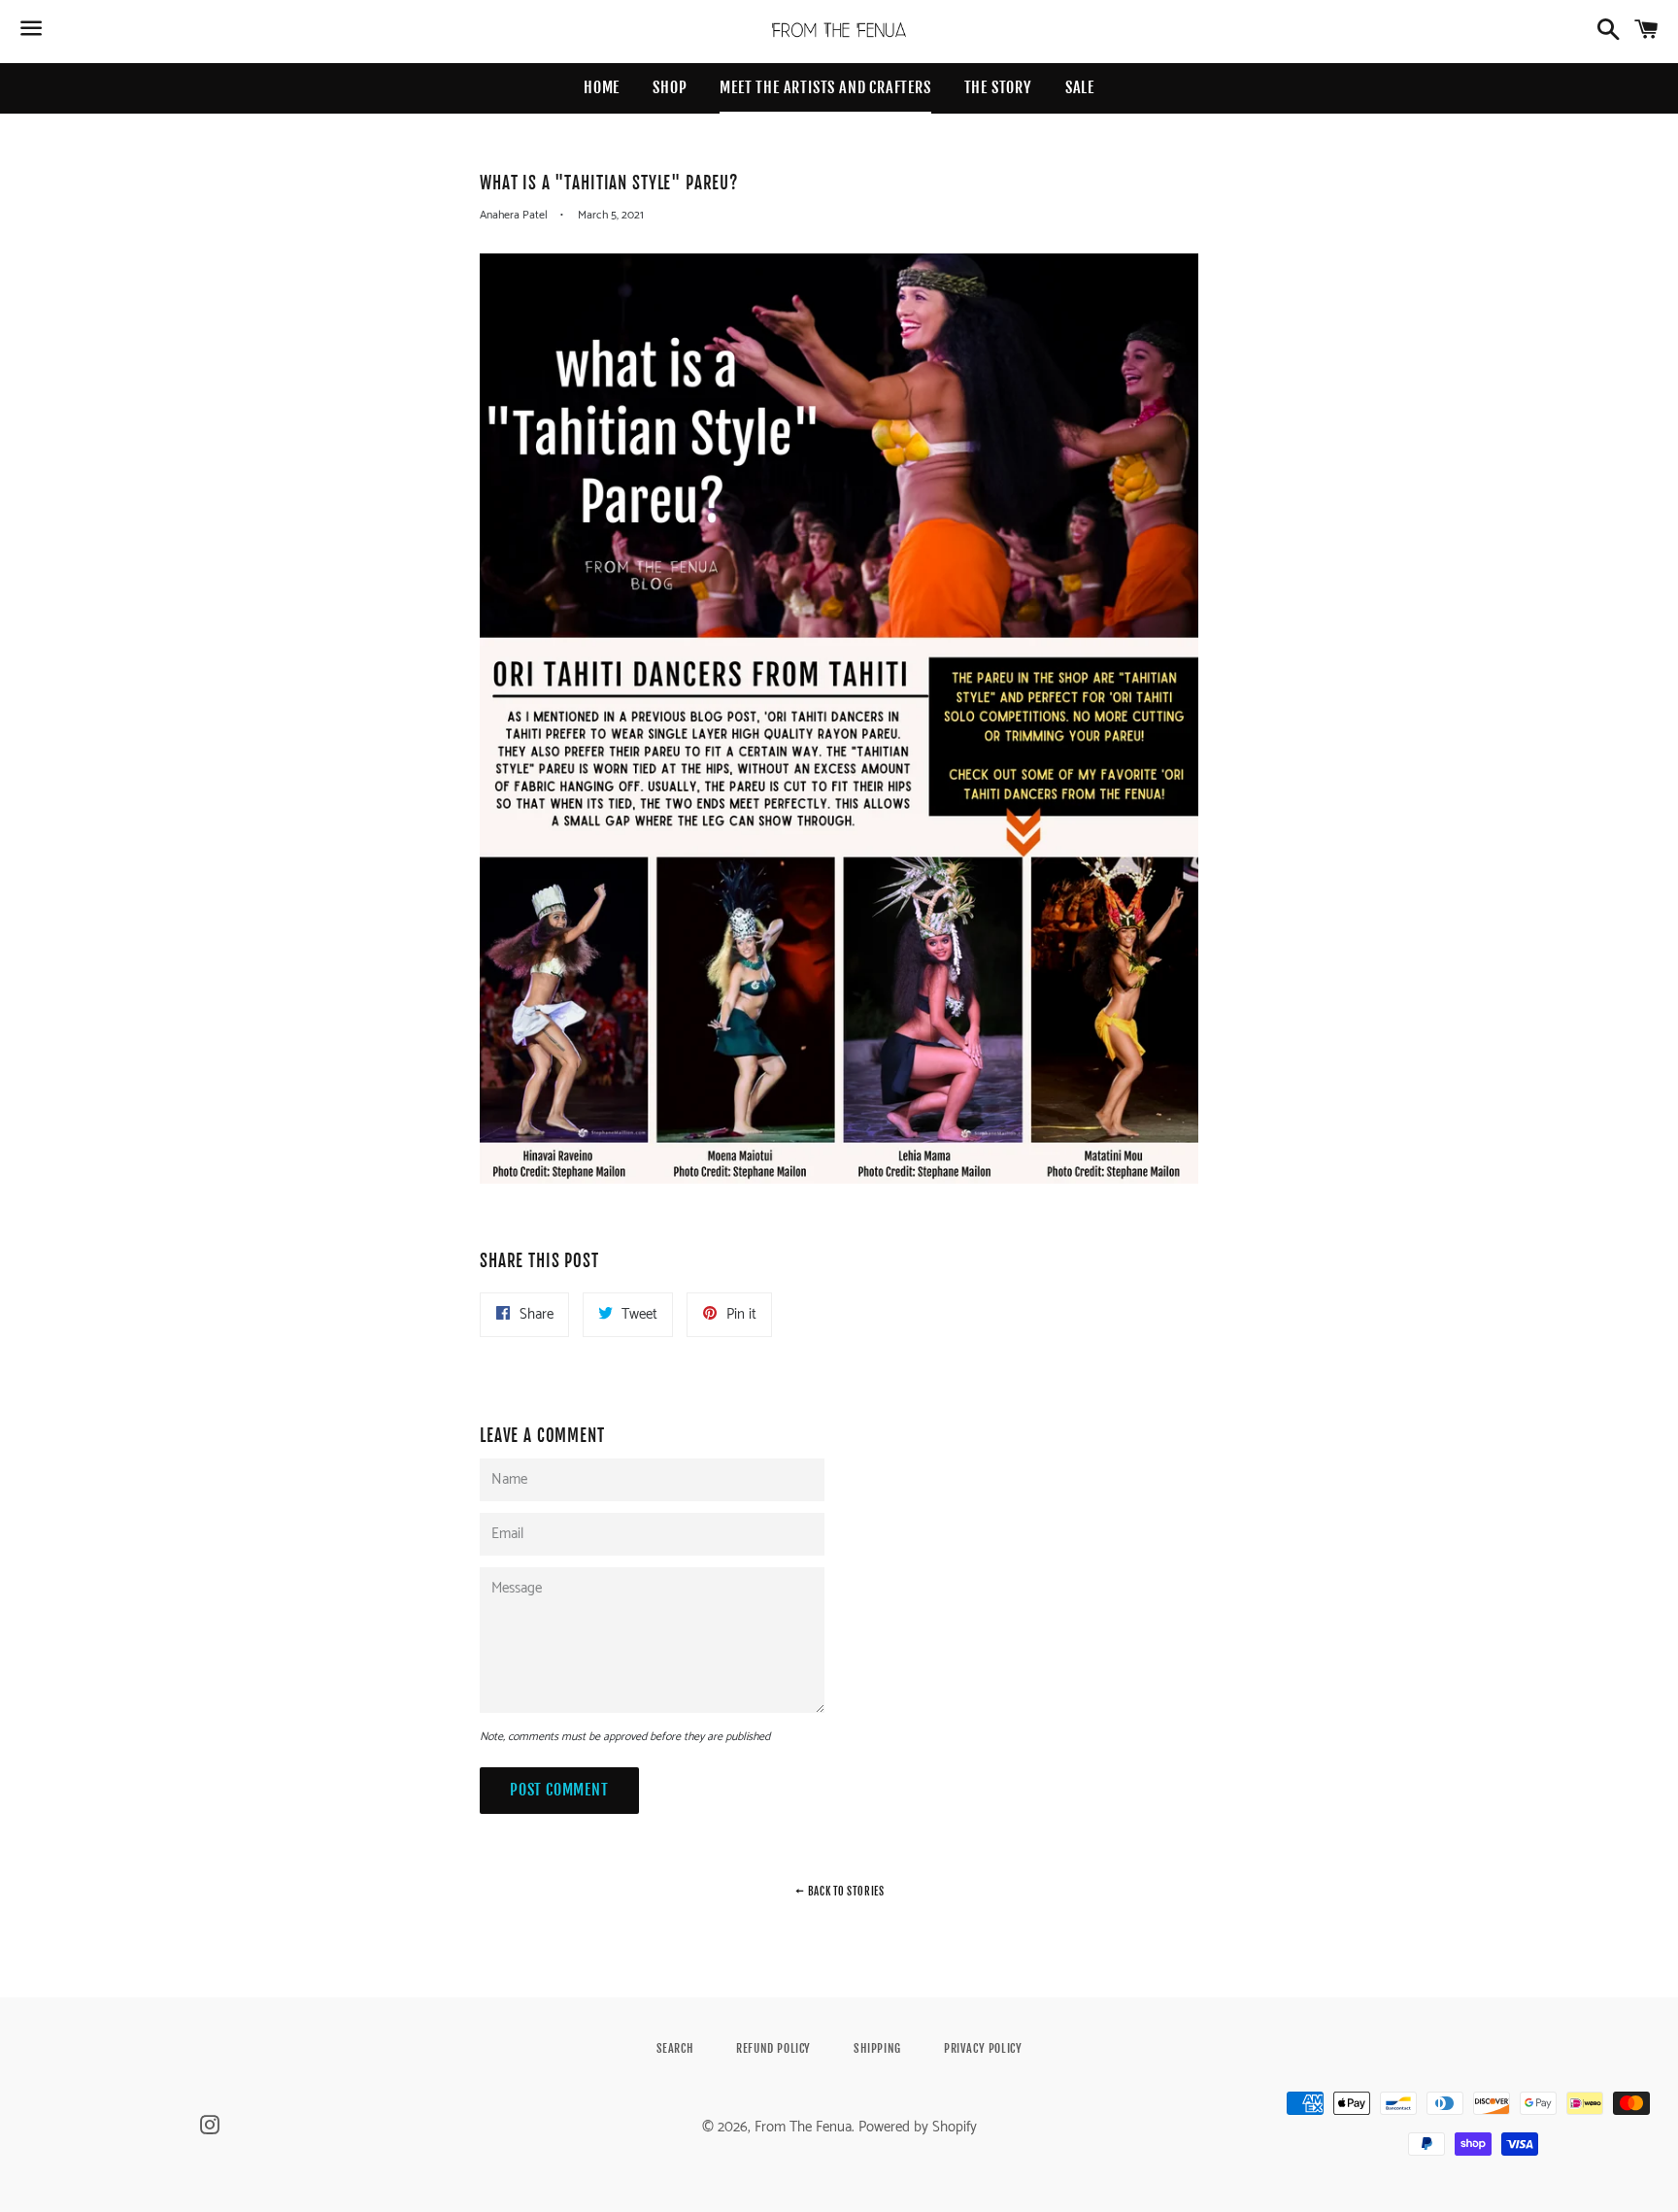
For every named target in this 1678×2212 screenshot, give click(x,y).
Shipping (877, 2048)
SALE (1080, 87)
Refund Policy (773, 2048)
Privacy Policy (983, 2048)
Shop (670, 87)
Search (675, 2048)
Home (602, 87)
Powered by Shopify (918, 2127)
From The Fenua (803, 2127)
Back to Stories (844, 1892)
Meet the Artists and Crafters (825, 87)
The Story (998, 87)
